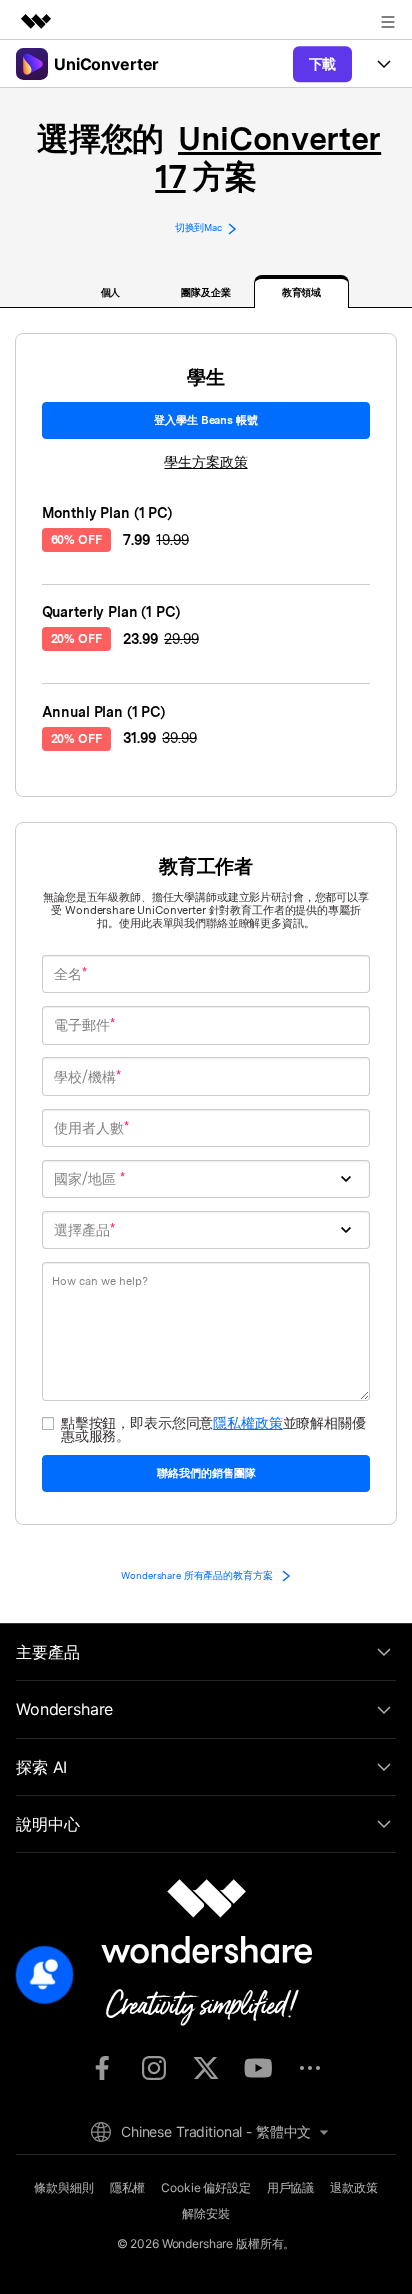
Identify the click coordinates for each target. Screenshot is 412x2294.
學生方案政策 (205, 462)
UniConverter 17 (268, 157)
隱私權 (128, 2187)
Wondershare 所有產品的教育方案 (198, 1575)
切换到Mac (198, 227)
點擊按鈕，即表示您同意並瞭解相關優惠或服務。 (213, 1429)
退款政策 (353, 2187)
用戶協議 (290, 2187)
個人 (111, 292)
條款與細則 (63, 2187)
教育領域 (302, 292)
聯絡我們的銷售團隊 (206, 1473)
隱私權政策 (247, 1423)
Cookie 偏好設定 (205, 2187)
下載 (322, 63)
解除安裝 (205, 2213)
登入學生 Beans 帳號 (205, 420)
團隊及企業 (206, 292)
